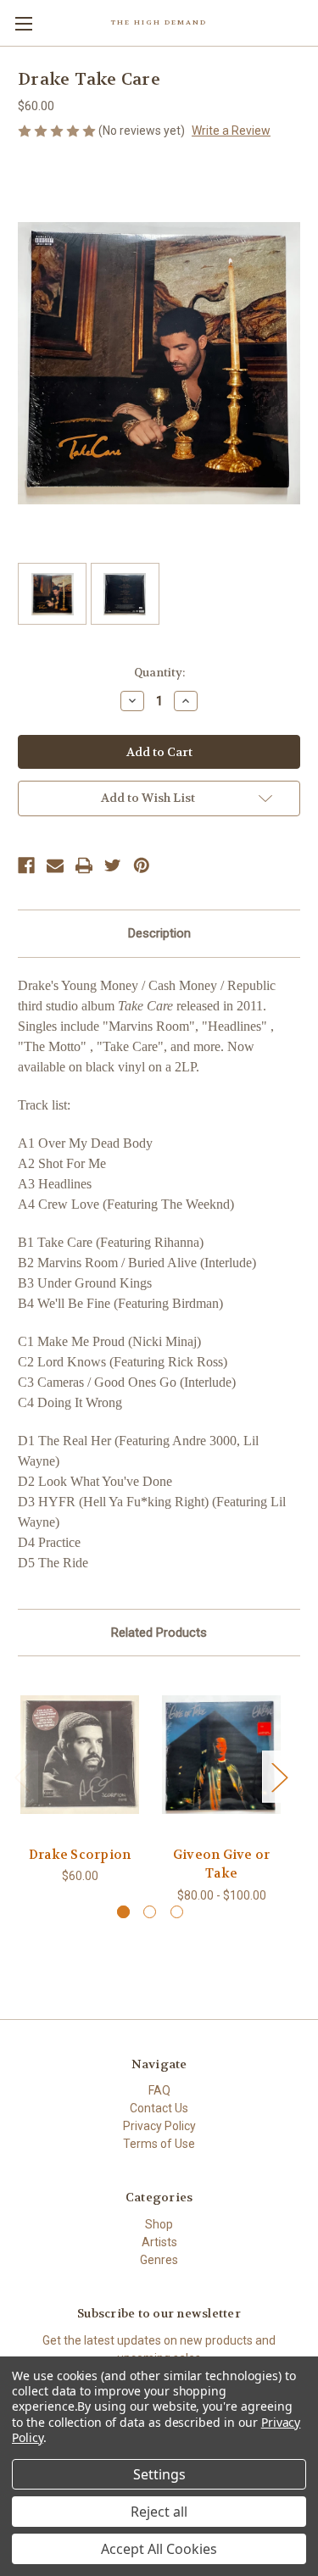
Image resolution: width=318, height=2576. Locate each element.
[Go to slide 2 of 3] (150, 1912)
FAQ (159, 2090)
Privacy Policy (159, 2126)
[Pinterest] (142, 865)
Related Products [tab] (159, 1633)
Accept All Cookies (159, 2549)
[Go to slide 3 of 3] (177, 1912)
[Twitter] (113, 865)
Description (159, 933)
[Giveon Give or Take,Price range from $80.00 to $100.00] (221, 1755)
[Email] (55, 865)
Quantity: (159, 673)
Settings (159, 2474)
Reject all (159, 2512)
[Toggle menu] (23, 23)
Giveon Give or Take (222, 1864)
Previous (22, 1776)
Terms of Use (159, 2144)
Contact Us (159, 2108)
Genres (159, 2260)
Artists (159, 2242)
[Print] (84, 865)
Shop (159, 2224)
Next (279, 1776)
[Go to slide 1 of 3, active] (123, 1912)
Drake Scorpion (80, 1855)
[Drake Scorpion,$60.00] (80, 1755)
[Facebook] (26, 865)
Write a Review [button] (231, 131)
